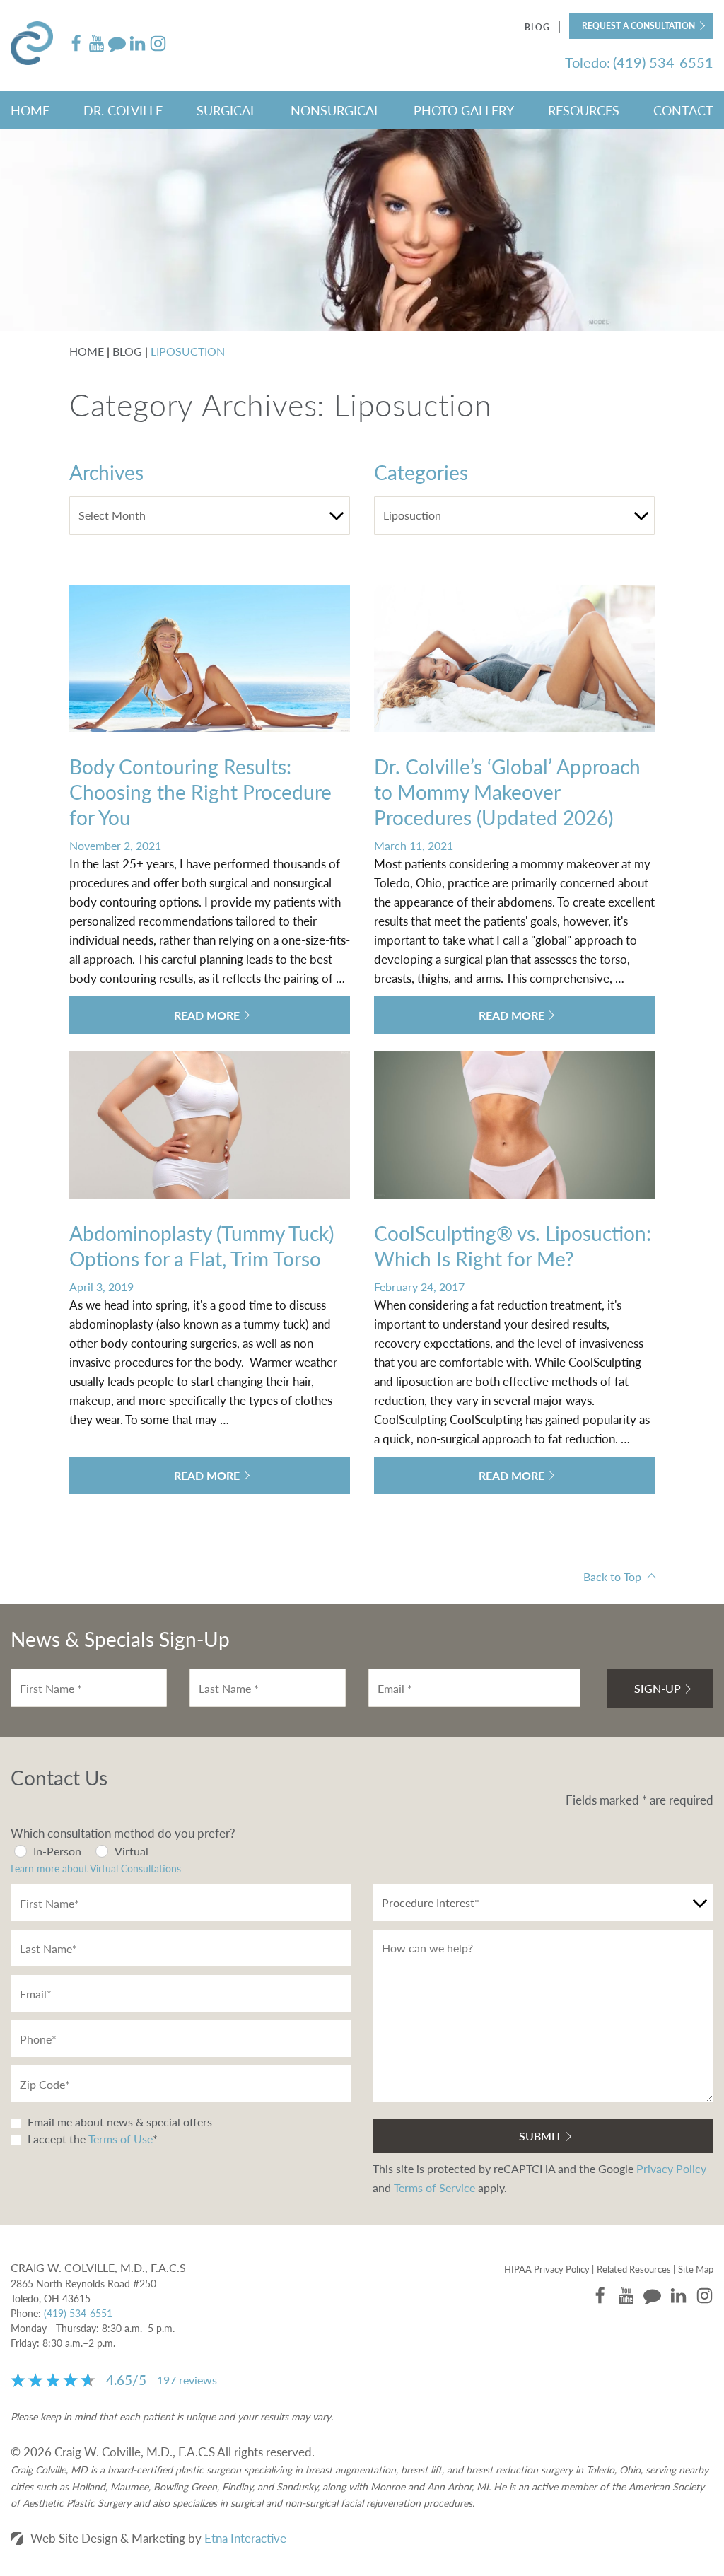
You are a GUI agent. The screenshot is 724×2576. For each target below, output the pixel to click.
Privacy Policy (671, 2168)
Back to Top (612, 1577)
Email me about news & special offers (120, 2122)
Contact (683, 110)
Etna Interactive (245, 2538)
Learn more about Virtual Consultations (96, 1868)
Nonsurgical (335, 110)
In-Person (57, 1851)
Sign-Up (658, 1688)
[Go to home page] (39, 45)
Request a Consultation (638, 26)
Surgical (227, 110)
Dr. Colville (123, 110)
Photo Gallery (464, 110)
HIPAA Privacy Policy (547, 2269)
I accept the (55, 2139)
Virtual (132, 1851)
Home (30, 110)
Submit (540, 2136)
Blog (537, 27)
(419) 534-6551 (78, 2313)
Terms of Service (434, 2187)
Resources (584, 110)
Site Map (696, 2269)
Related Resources (634, 2269)
